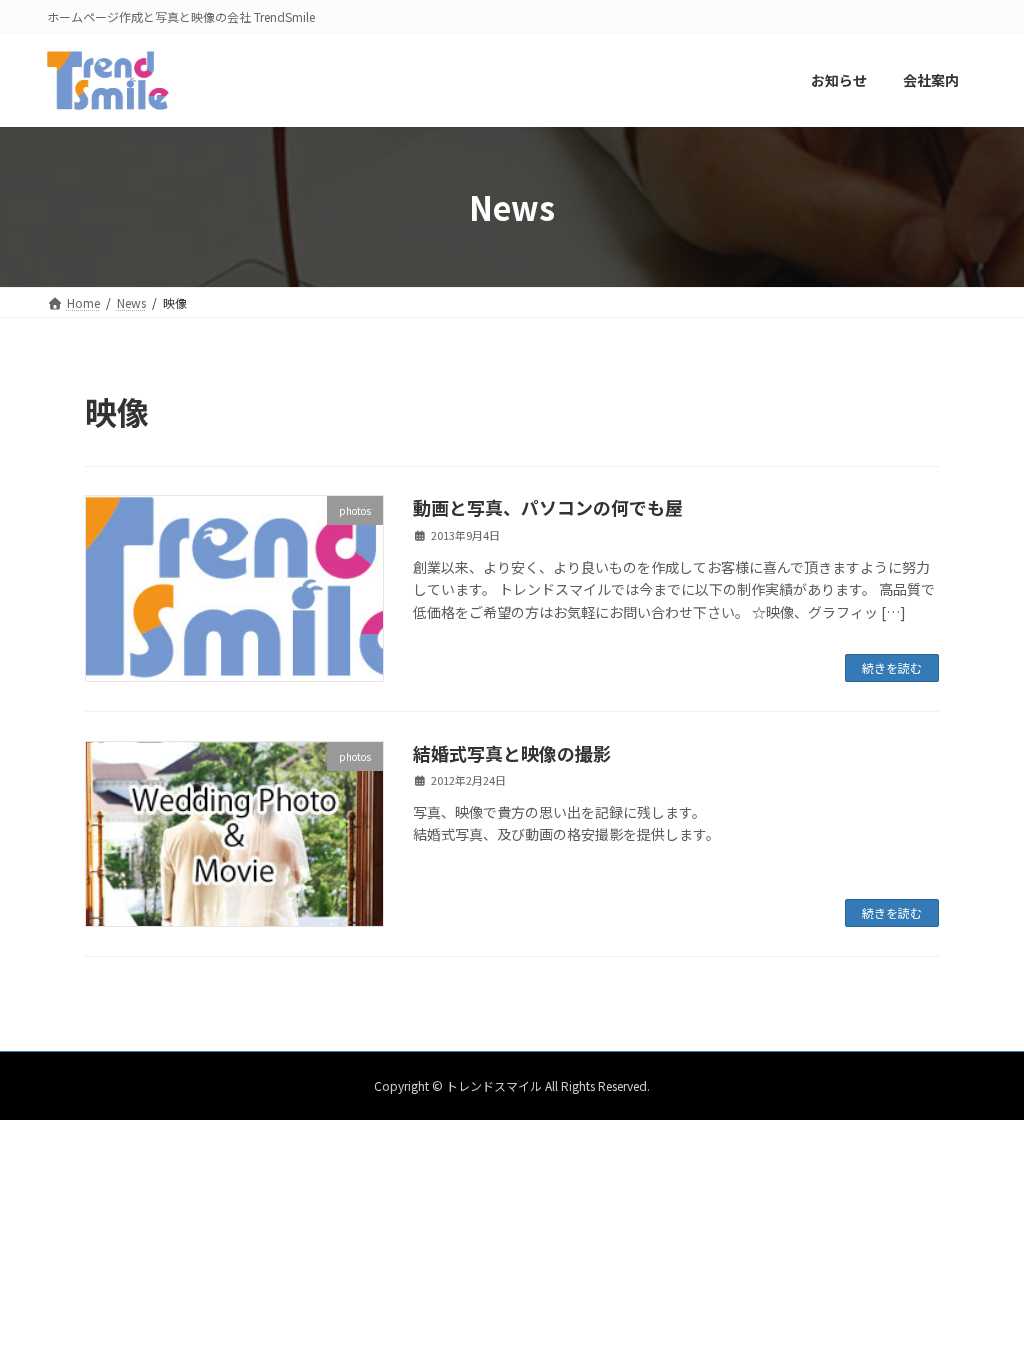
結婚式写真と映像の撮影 (512, 753)
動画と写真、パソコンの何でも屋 (548, 507)
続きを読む (892, 667)
